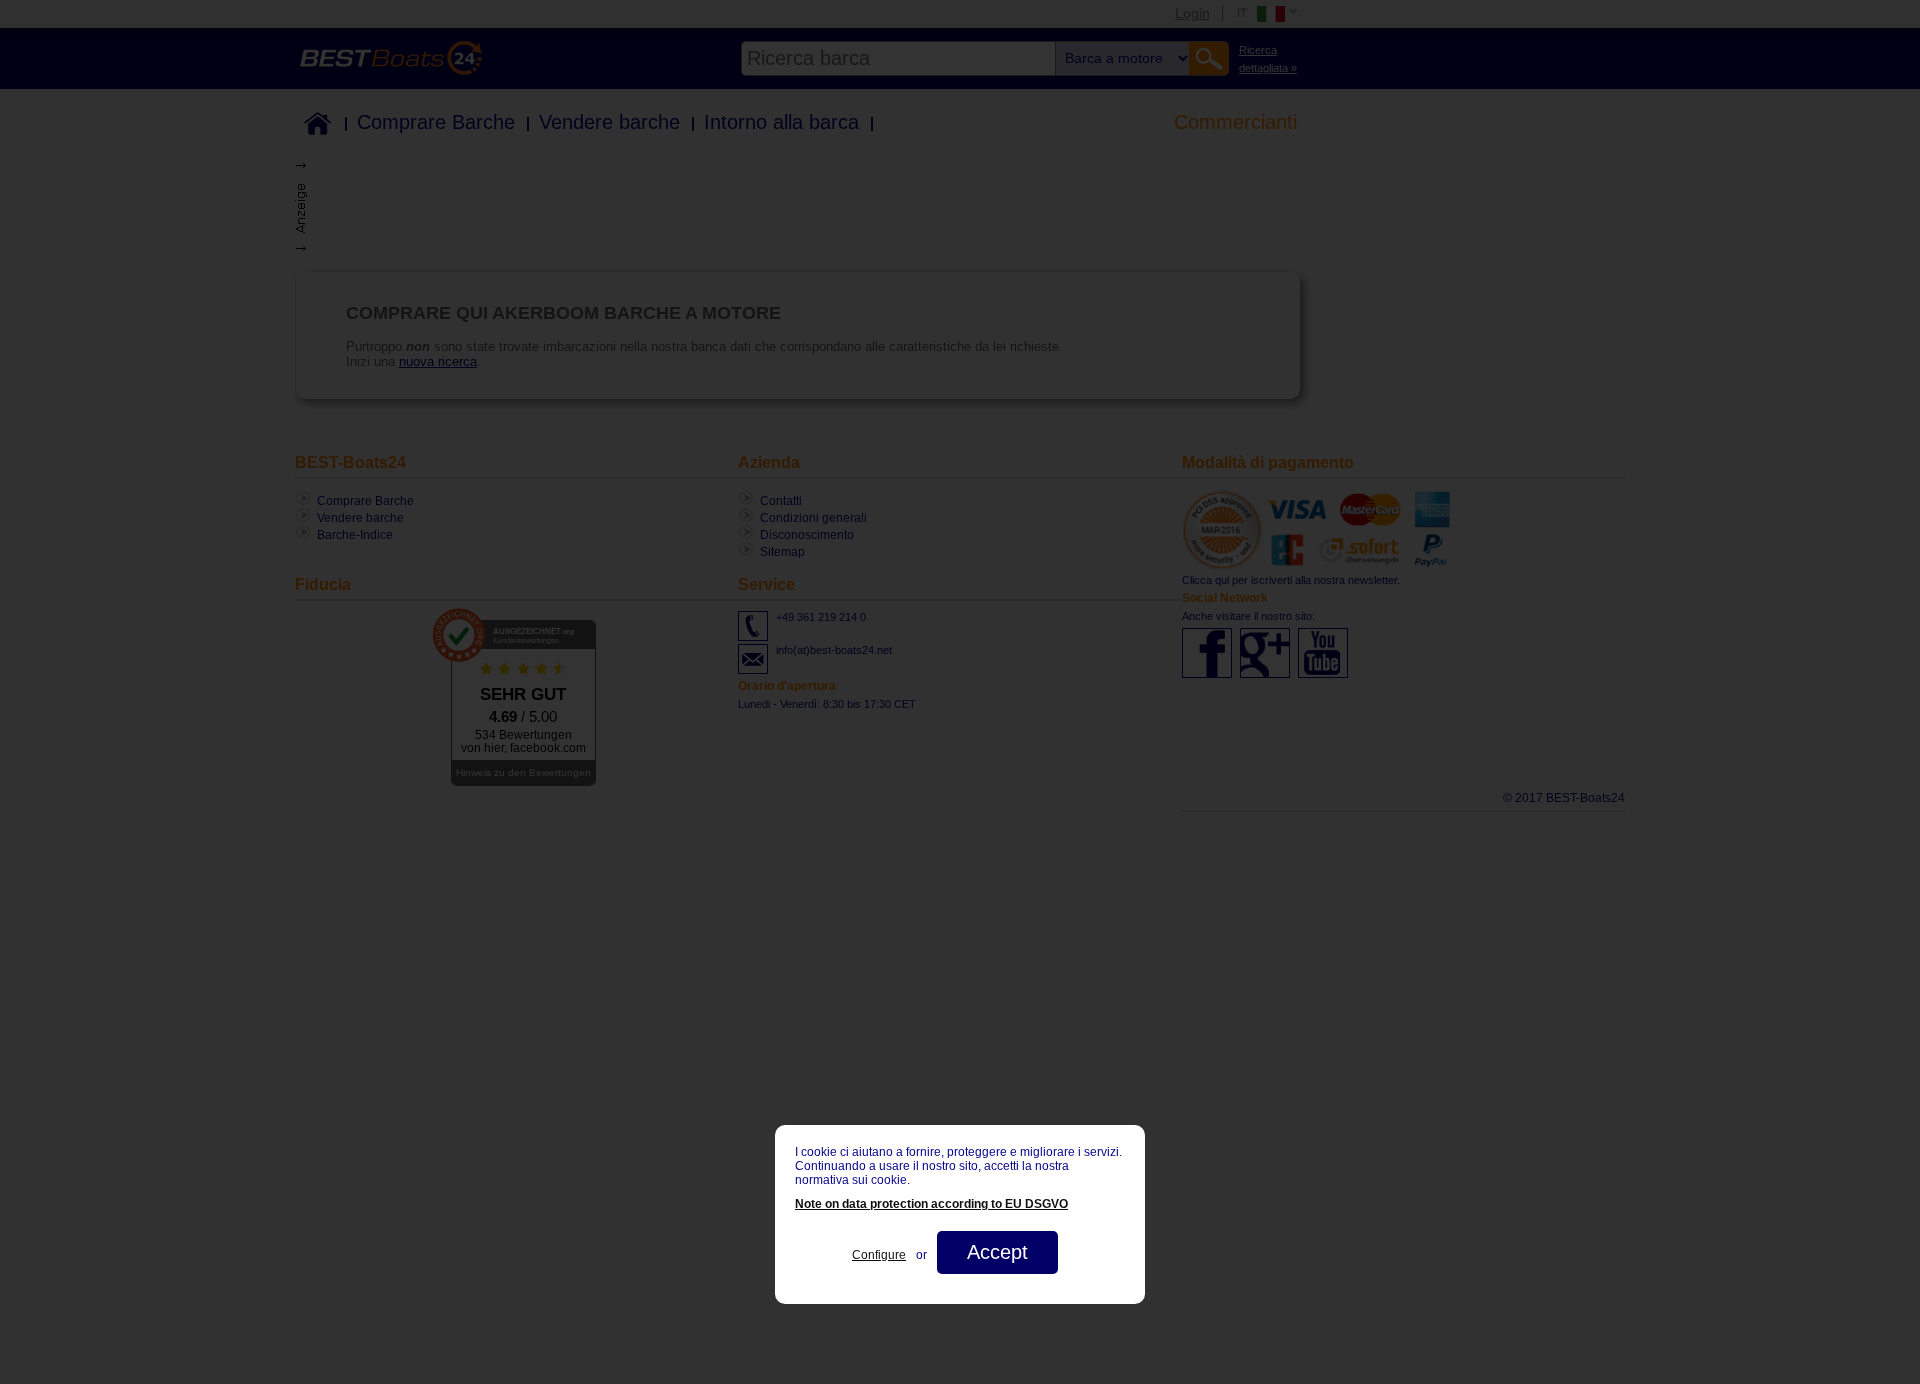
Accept (997, 1252)
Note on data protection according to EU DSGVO (931, 1204)
